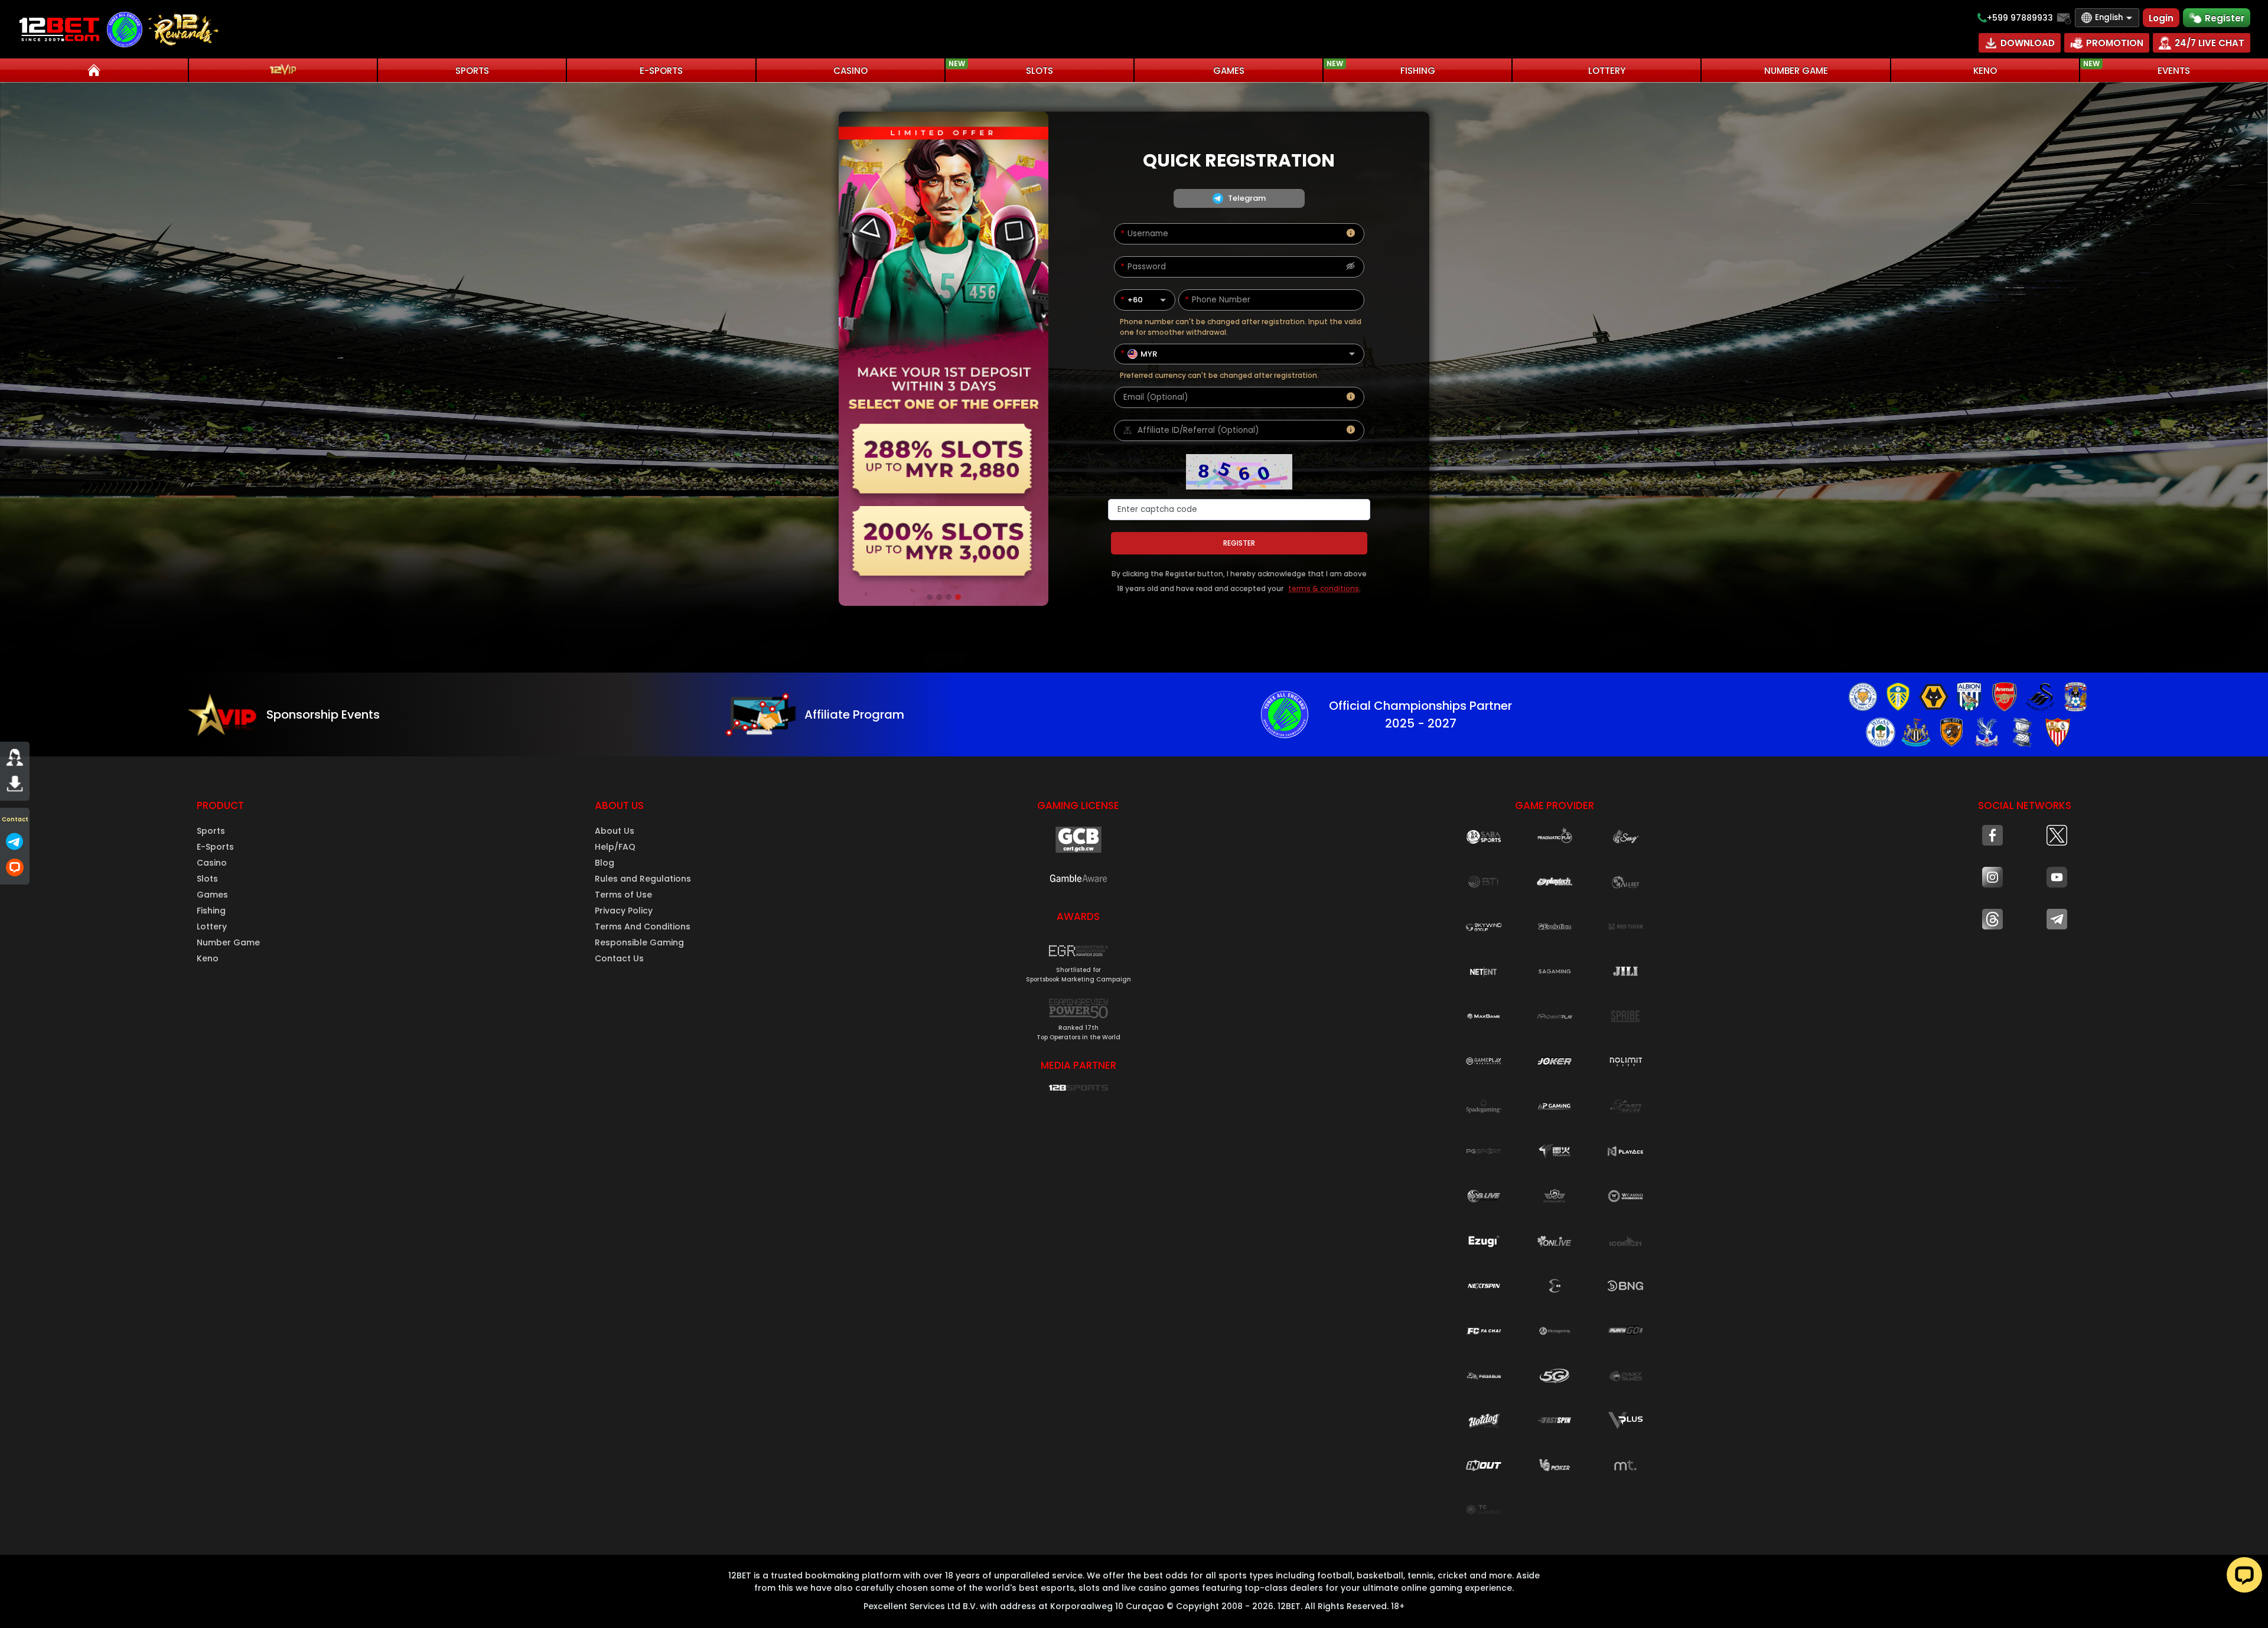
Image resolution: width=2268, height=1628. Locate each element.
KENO (1985, 71)
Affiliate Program (854, 715)
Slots (207, 879)
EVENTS (2137, 68)
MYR (1149, 354)
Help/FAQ (615, 847)
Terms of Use (623, 895)
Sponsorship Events (323, 715)
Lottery (212, 926)
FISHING (1381, 68)
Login (2161, 18)
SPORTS (472, 71)
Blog (605, 863)
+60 (1135, 300)
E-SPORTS (661, 71)
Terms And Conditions (643, 926)
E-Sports (215, 847)
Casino (212, 863)
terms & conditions (1324, 588)
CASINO (850, 71)
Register (2225, 18)
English (2109, 17)
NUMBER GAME (1796, 71)
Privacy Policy (624, 911)
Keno (208, 958)
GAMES (1229, 71)
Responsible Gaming (639, 942)
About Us (615, 831)
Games (212, 895)
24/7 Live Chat (2210, 43)
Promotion (2115, 43)
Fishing (211, 911)
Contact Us (619, 958)
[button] (1078, 960)
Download (2028, 43)
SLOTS (1001, 68)
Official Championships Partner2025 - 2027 (1420, 715)
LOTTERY (1607, 71)
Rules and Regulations (643, 879)
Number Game (228, 942)
